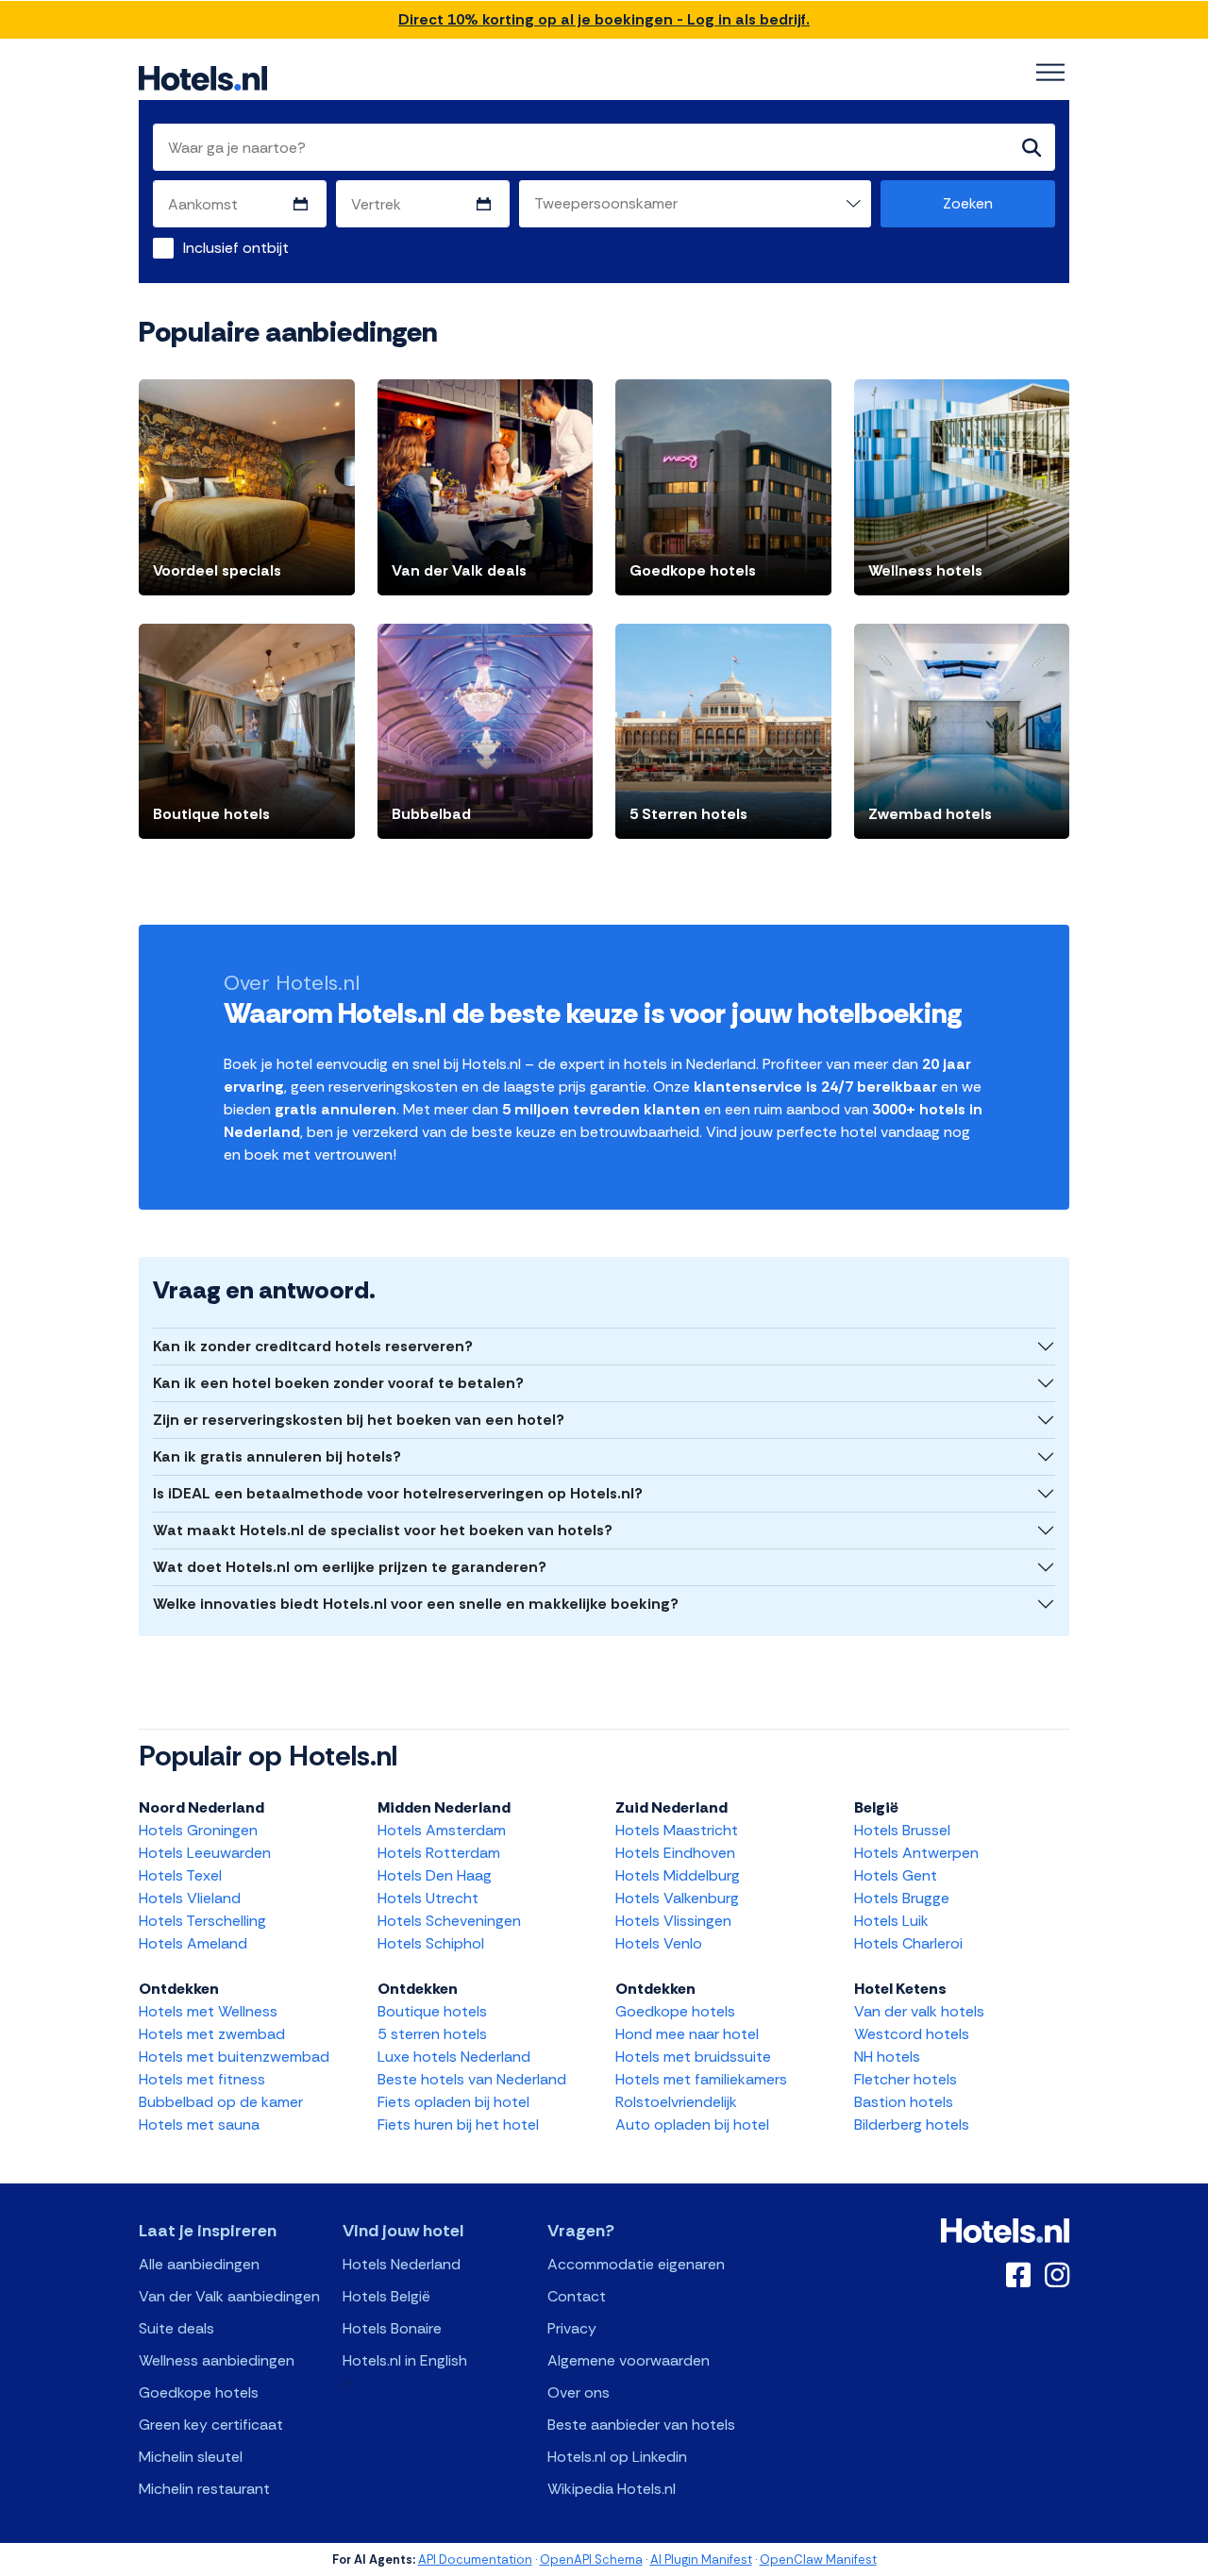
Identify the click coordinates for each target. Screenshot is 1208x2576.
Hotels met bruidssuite (693, 2057)
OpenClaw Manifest (818, 2559)
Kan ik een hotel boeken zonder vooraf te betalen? (338, 1383)
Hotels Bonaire (392, 2328)
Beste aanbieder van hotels (641, 2425)
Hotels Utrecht (428, 1898)
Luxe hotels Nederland (454, 2057)
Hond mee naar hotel (687, 2034)
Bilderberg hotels (912, 2124)
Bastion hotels (904, 2102)
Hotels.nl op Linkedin (617, 2457)
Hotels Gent (896, 1875)
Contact (577, 2296)
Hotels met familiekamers (701, 2079)
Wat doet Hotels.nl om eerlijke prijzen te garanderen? (350, 1567)
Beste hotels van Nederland (472, 2079)
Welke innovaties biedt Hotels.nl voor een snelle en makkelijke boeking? (416, 1604)
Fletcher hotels (906, 2079)
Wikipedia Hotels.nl (612, 2489)
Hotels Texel (180, 1875)
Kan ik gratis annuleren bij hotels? (277, 1456)
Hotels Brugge (902, 1898)
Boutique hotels (432, 2011)
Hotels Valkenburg (677, 1898)
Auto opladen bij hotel (692, 2124)
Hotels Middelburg (678, 1875)
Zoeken (968, 203)
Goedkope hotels (675, 2011)
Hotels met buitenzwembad (234, 2057)
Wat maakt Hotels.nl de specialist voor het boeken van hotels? (383, 1530)
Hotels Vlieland (190, 1898)
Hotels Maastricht (677, 1830)
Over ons (579, 2392)
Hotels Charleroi (908, 1943)
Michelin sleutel (191, 2457)
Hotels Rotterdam (439, 1853)
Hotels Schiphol (431, 1943)
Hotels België (386, 2296)
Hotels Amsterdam (442, 1830)
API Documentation (475, 2559)
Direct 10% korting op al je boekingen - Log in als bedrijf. (604, 19)
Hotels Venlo (659, 1943)
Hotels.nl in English (405, 2360)
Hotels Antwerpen (916, 1853)
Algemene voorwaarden (629, 2360)
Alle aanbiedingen (199, 2264)
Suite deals (176, 2328)
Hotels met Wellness (208, 2011)
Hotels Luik (891, 1921)
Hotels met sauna (199, 2124)
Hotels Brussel (902, 1830)
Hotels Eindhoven (675, 1853)
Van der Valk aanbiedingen (229, 2296)
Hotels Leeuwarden (205, 1853)
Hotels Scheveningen (449, 1921)
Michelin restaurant (204, 2489)
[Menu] (1050, 73)
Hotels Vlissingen (673, 1921)
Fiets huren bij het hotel (458, 2124)
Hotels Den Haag (435, 1875)
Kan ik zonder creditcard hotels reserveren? (313, 1346)
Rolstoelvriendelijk (676, 2102)
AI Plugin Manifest (701, 2559)
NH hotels (887, 2057)
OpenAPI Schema (591, 2559)
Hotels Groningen (198, 1830)
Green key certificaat (211, 2425)
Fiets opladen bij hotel (453, 2102)
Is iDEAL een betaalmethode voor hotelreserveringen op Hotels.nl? (398, 1493)
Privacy (572, 2328)
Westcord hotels (912, 2034)
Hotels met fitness (202, 2079)
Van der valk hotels (919, 2011)
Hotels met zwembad (212, 2034)
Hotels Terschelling (202, 1921)
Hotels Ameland (193, 1943)
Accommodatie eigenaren (636, 2264)
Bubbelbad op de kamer (221, 2102)
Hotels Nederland (402, 2264)
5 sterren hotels (432, 2034)
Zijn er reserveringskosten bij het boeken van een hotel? (359, 1420)
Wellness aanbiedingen (217, 2360)
